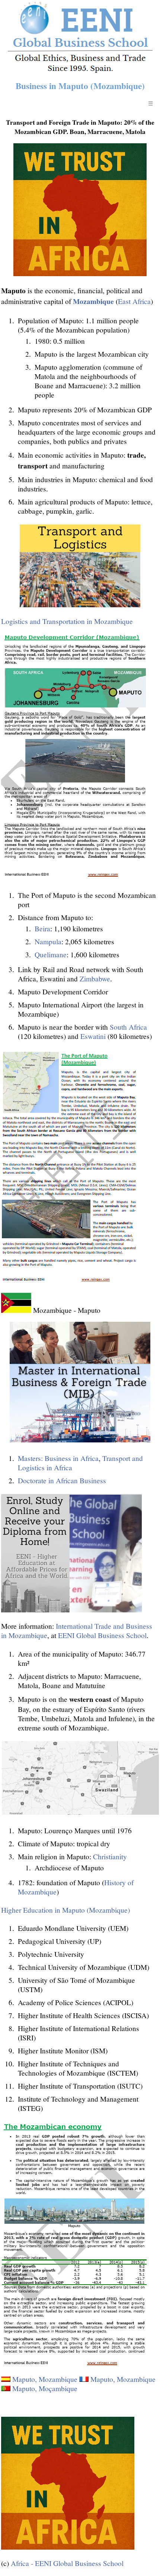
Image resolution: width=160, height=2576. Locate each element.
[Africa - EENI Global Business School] (80, 71)
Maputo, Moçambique (45, 2388)
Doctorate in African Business (62, 1480)
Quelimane (51, 954)
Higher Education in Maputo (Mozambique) (65, 1910)
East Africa (134, 301)
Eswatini (93, 1036)
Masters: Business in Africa (58, 1458)
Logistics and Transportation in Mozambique (67, 621)
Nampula (48, 942)
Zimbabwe (95, 979)
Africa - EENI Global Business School (67, 2563)
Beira (42, 929)
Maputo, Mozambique (45, 2379)
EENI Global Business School (102, 1635)
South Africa (128, 1027)
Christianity (110, 1856)
